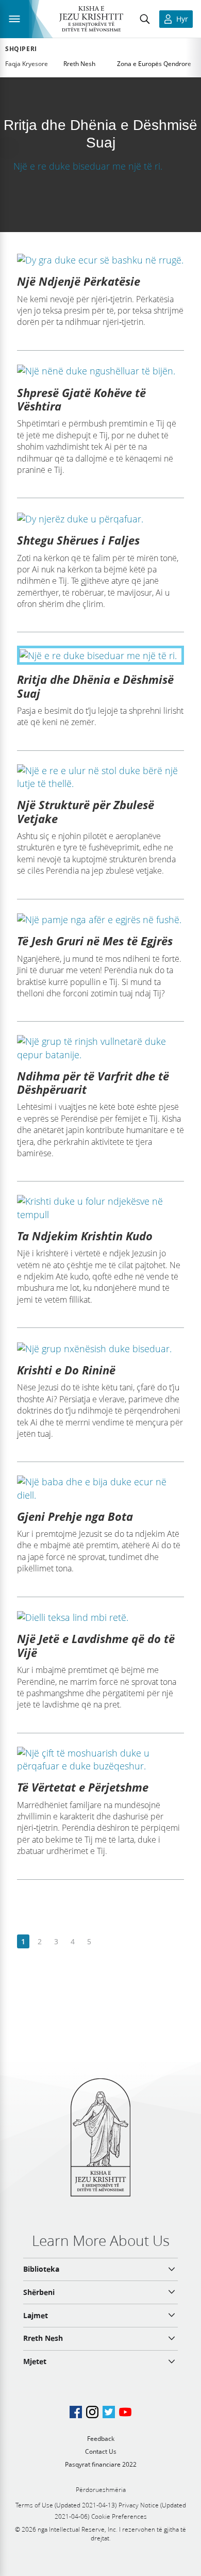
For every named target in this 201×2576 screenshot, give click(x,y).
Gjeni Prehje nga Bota (75, 1516)
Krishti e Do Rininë (66, 1370)
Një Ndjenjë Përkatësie (79, 281)
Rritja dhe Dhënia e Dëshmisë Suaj (95, 686)
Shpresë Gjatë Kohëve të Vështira (81, 399)
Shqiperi (21, 49)
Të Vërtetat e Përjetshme (83, 1787)
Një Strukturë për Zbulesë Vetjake (86, 811)
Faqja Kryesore (27, 64)
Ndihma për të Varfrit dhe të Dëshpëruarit (93, 1082)
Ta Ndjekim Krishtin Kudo (85, 1236)
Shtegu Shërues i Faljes (78, 540)
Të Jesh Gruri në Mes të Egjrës (95, 941)
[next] (105, 1942)
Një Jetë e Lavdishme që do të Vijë (96, 1645)
